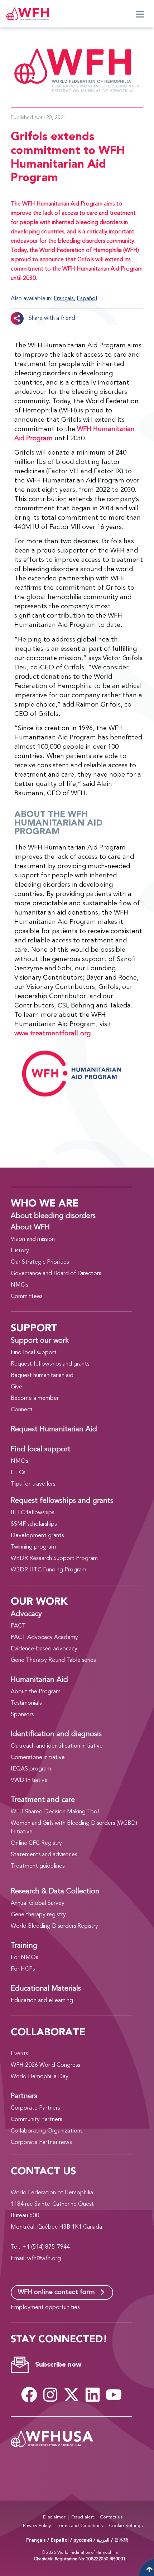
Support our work (40, 1341)
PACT (18, 1626)
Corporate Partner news (41, 2142)
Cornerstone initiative (38, 1758)
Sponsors (22, 1715)
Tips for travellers (33, 1484)
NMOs (19, 1285)
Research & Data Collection (55, 1892)
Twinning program (33, 1547)
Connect (22, 1410)
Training (24, 1946)
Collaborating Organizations (47, 2131)
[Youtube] (114, 2395)
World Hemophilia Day (40, 2077)
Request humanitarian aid (42, 1376)
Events (19, 2054)
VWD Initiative (29, 1780)
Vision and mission (33, 1239)
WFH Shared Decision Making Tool (55, 1812)
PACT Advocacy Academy (44, 1638)
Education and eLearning (42, 2001)
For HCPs (23, 1969)
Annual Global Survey (38, 1903)
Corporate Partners (35, 2108)
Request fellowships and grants (50, 1364)
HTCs (18, 1473)
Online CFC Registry (36, 1843)
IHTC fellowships (32, 1513)
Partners (24, 2096)
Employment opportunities (45, 2308)
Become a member (35, 1398)
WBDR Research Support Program (54, 1559)
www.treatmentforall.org (52, 1034)
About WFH (30, 1228)
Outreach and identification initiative (57, 1746)
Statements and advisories (44, 1855)
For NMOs (24, 1958)
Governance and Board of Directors (56, 1274)
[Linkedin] (92, 2395)
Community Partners (36, 2120)
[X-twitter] (71, 2395)
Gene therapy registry (38, 1915)
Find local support (34, 1353)
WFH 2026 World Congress (45, 2065)
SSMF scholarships (34, 1524)
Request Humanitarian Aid (54, 1430)
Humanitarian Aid (39, 1680)
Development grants (37, 1536)
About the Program (36, 1692)
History (20, 1251)
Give (16, 1387)
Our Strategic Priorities (40, 1262)
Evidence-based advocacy (44, 1649)
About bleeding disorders (53, 1216)
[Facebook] (29, 2395)
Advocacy (26, 1614)
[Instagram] (50, 2395)
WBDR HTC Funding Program (49, 1570)
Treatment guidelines (38, 1866)
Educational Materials (46, 1989)
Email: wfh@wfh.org (36, 2259)
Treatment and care (43, 1800)
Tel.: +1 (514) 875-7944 (40, 2247)
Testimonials (26, 1703)
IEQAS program (31, 1769)
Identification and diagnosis (56, 1734)
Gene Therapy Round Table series (53, 1660)
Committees (27, 1297)
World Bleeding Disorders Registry (54, 1926)
